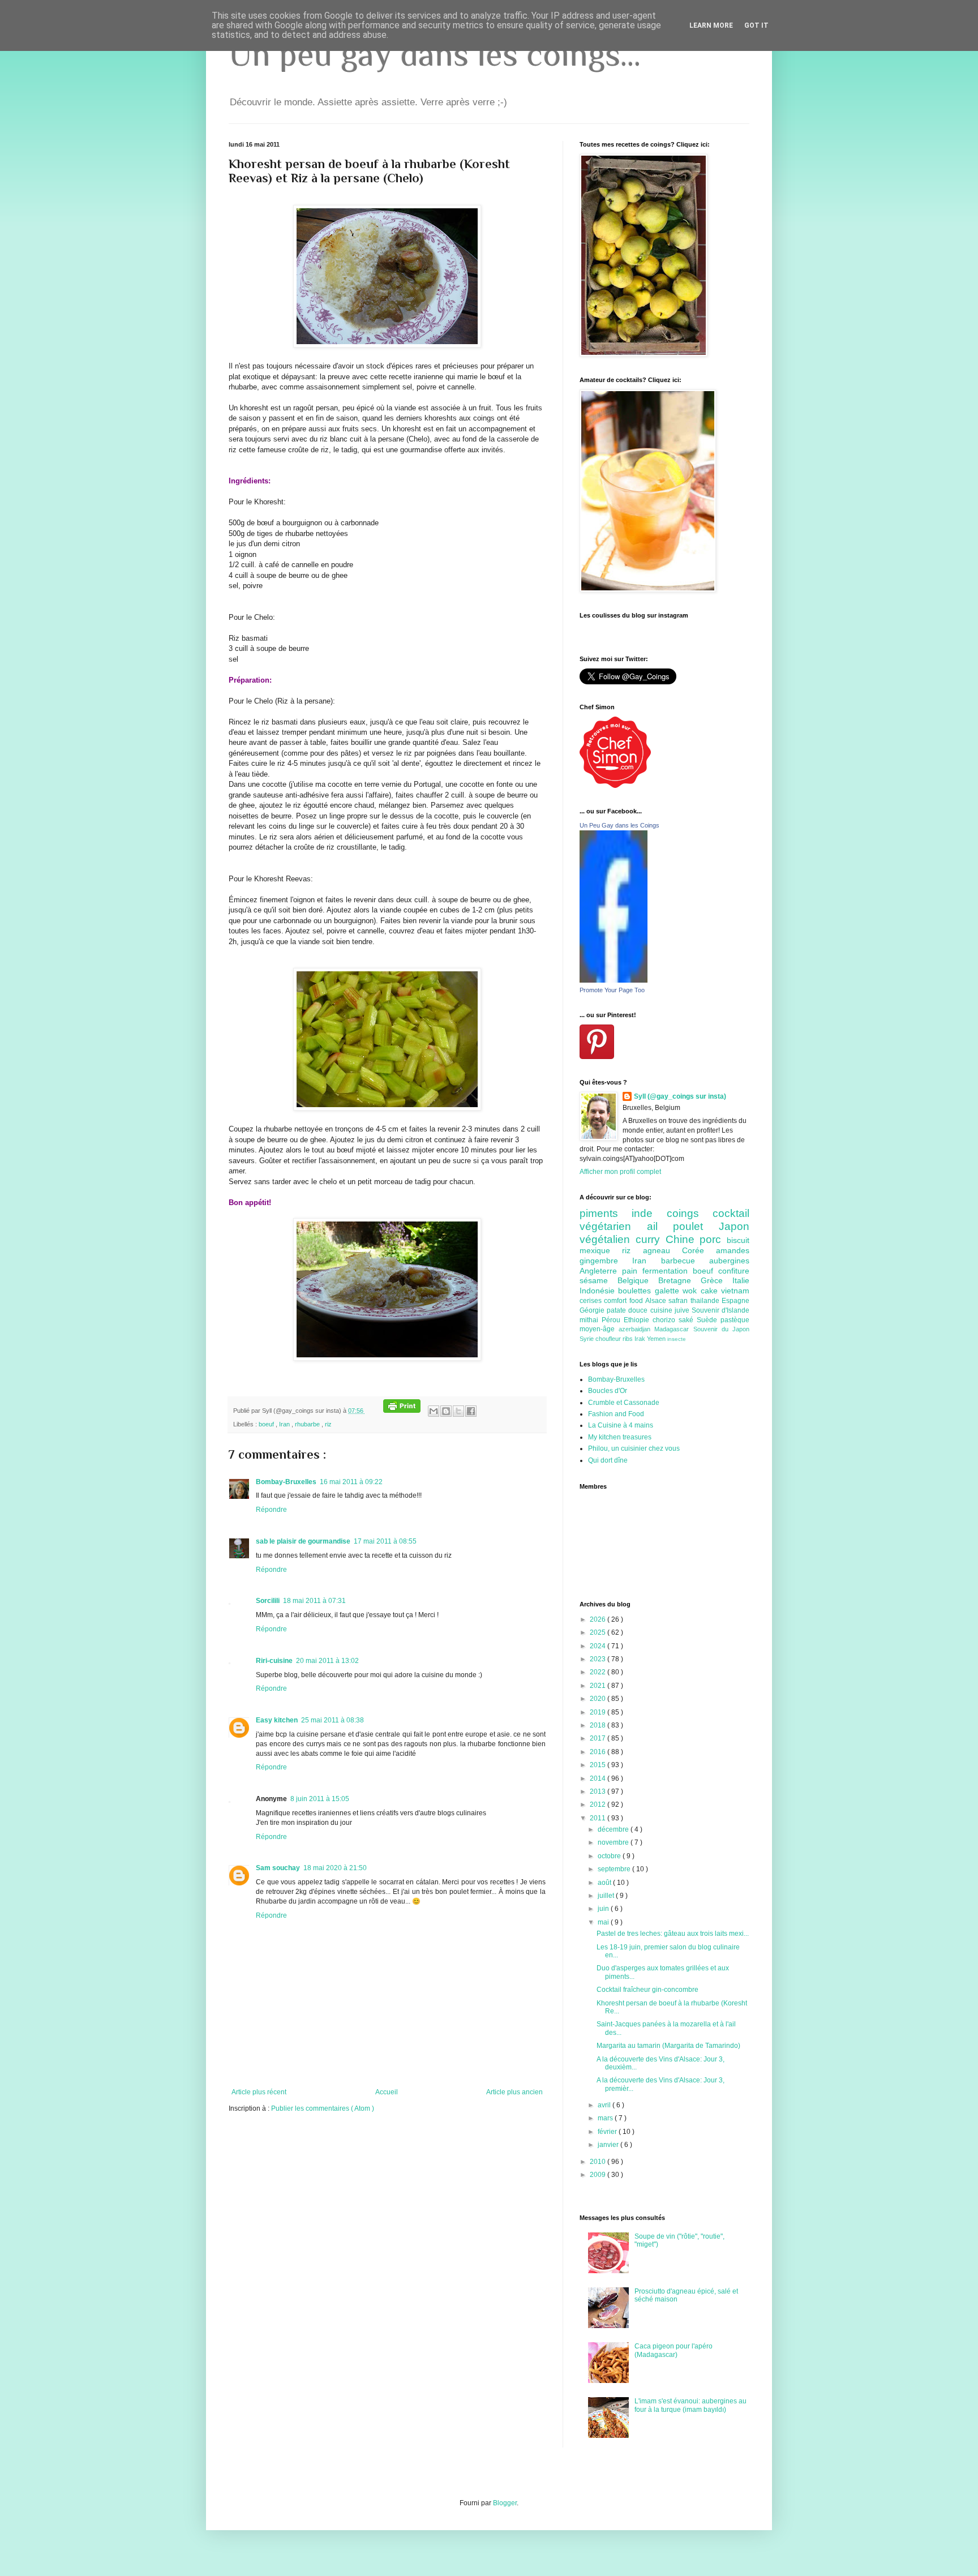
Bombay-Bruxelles (286, 1482)
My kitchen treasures (620, 1437)
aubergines (729, 1261)
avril (605, 2105)
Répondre (271, 1510)
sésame (599, 1280)
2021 (599, 1686)
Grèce (717, 1280)
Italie (741, 1280)
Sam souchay (278, 1868)
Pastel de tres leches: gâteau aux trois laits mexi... (673, 1934)
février (608, 2132)
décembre (614, 1829)
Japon (734, 1226)
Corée (699, 1250)
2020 (599, 1699)
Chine (683, 1239)
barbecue (685, 1261)
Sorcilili (268, 1601)
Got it (756, 25)
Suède (709, 1320)
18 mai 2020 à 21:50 (335, 1868)
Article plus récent (259, 2092)
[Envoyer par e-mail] (434, 1411)
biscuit (738, 1240)
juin (604, 1909)
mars (606, 2118)
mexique (601, 1250)
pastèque (735, 1320)
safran (679, 1301)
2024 (599, 1646)
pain (632, 1271)
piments (606, 1213)
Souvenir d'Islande (720, 1310)
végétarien (613, 1226)
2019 (599, 1712)
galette (669, 1291)
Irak (641, 1339)
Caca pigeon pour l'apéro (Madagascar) (674, 2350)
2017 (599, 1738)
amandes (733, 1250)
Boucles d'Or (608, 1391)
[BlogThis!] (446, 1411)
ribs (629, 1339)
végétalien (608, 1239)
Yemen (657, 1339)
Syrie (587, 1339)
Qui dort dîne (608, 1460)
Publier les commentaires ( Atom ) (323, 2108)
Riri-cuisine (274, 1661)
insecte (677, 1339)
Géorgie (593, 1310)
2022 (599, 1672)
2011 (599, 1818)
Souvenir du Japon (721, 1329)
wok (691, 1291)
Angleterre (601, 1271)
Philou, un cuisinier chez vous (634, 1448)
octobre (610, 1856)
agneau (662, 1250)
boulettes (636, 1291)
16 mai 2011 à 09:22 (351, 1482)
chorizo (666, 1320)
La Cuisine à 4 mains (621, 1425)
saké (688, 1320)
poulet (696, 1226)
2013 (599, 1791)
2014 (599, 1778)
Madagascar (674, 1329)
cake (711, 1291)
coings (690, 1213)
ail (660, 1226)
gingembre (606, 1261)
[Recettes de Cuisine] (615, 786)
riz (328, 1424)
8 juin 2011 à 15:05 (320, 1799)
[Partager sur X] (458, 1411)
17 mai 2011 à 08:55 (385, 1541)
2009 (599, 2175)
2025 (599, 1632)
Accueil (387, 2092)
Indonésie (599, 1291)
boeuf (267, 1424)
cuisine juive (671, 1310)
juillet (607, 1896)
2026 (599, 1619)
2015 (599, 1765)
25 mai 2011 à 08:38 (333, 1720)
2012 (599, 1805)
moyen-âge (599, 1329)
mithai (591, 1320)
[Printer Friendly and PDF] (402, 1411)
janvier (609, 2145)
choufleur (609, 1339)
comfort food (625, 1301)
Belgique (638, 1280)
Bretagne (679, 1280)
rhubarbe (308, 1424)
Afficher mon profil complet (620, 1172)
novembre (614, 1842)
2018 (599, 1725)
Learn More (711, 25)
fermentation (668, 1271)
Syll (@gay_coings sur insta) (680, 1096)
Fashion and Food (616, 1414)
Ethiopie (638, 1320)
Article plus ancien (514, 2092)
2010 (599, 2162)
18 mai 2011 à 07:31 (314, 1601)
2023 (599, 1659)
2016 (599, 1752)
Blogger (505, 2503)
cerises (592, 1301)
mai (604, 1922)
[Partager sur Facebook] (471, 1411)
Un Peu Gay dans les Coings (619, 825)
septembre (615, 1869)
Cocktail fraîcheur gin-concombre (647, 1990)
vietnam (735, 1291)
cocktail (731, 1213)
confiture (734, 1271)
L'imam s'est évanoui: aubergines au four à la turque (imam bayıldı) (690, 2405)
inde (649, 1213)
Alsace (657, 1301)
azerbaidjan (636, 1329)
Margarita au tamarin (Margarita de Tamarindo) (668, 2046)
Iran (285, 1424)
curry (651, 1239)
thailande (706, 1301)
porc (713, 1239)
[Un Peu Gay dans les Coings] (614, 980)
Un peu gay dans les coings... (435, 54)
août (605, 1883)
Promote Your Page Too (612, 990)
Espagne (735, 1301)
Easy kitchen (277, 1720)
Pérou (613, 1320)
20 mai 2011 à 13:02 (327, 1661)
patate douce (628, 1310)
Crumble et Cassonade (624, 1403)
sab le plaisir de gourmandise (303, 1541)
